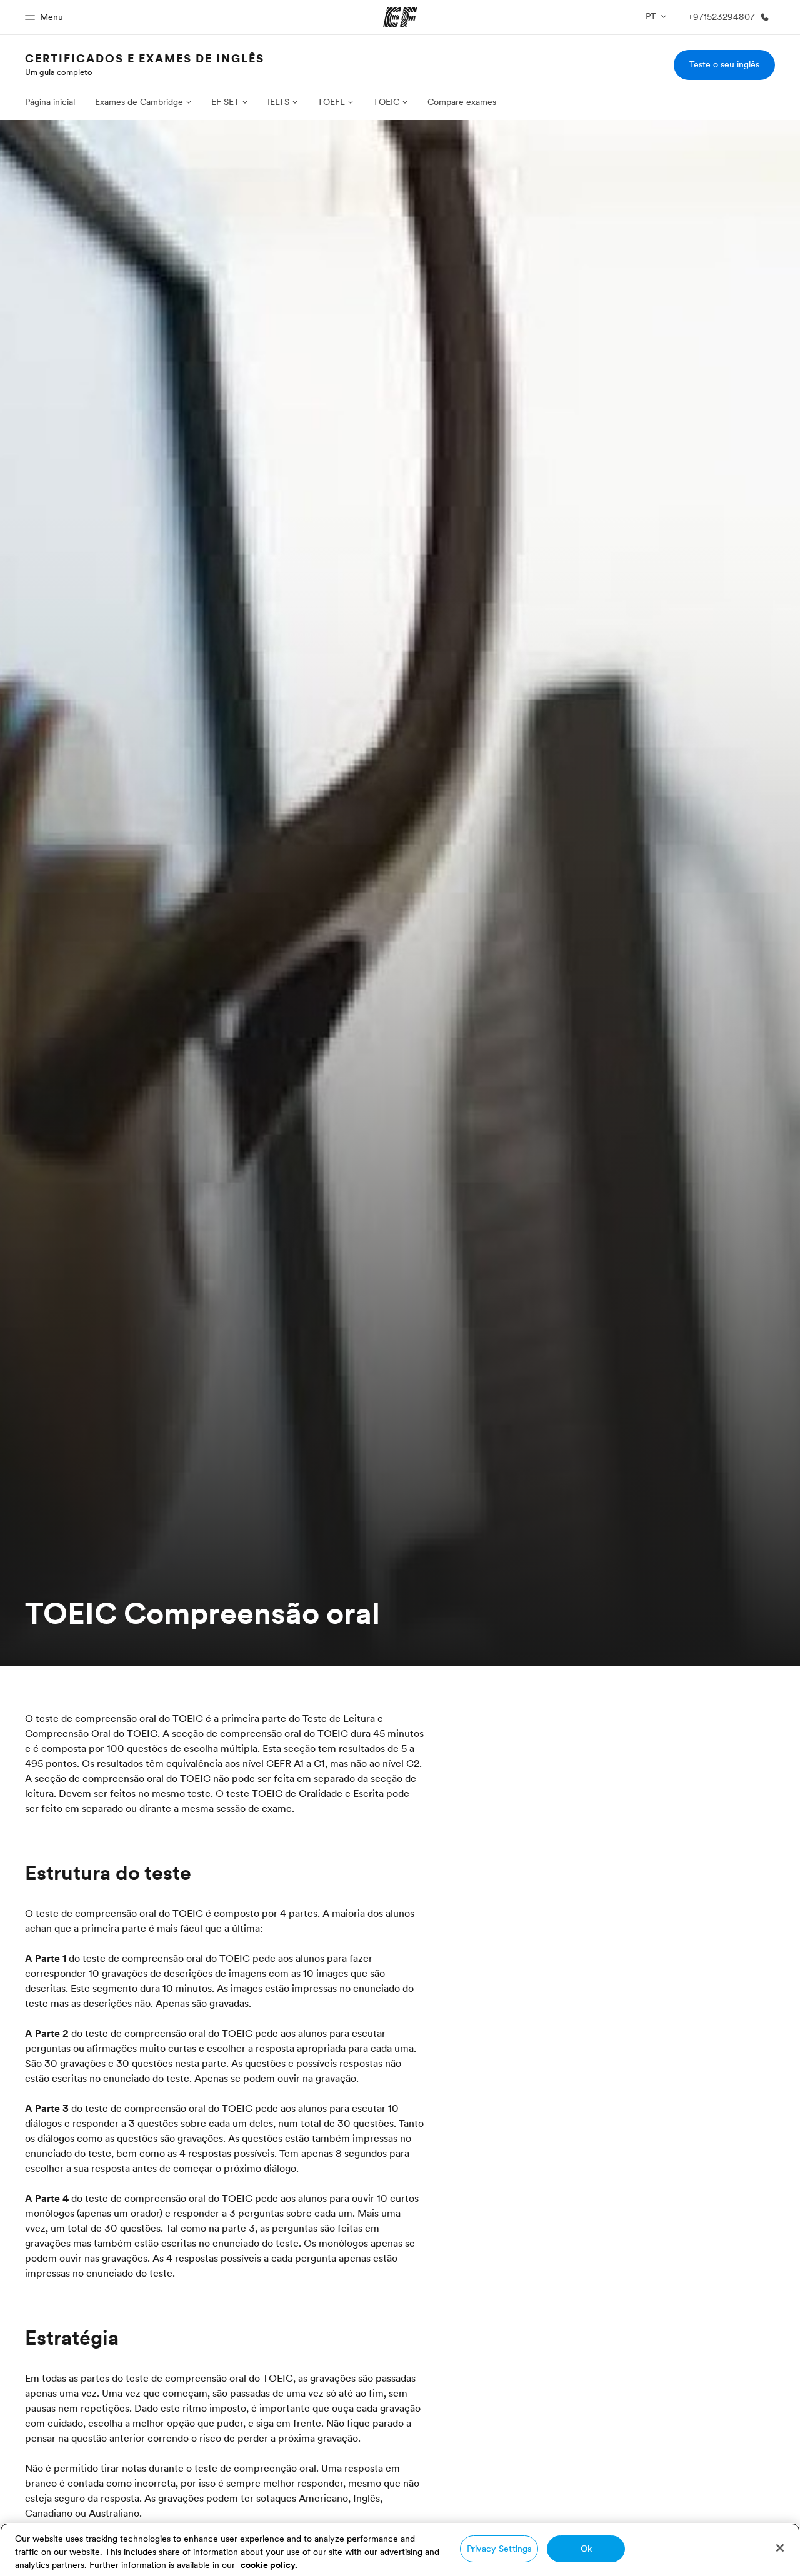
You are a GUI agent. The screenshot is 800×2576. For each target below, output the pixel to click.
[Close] (780, 2548)
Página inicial (50, 102)
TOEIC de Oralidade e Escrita (318, 1793)
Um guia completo (59, 72)
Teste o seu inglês (724, 64)
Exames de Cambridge (139, 102)
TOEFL (331, 102)
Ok (586, 2549)
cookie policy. (269, 2565)
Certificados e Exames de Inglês (145, 58)
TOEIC (386, 102)
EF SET (225, 102)
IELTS (278, 102)
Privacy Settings (499, 2549)
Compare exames (462, 102)
